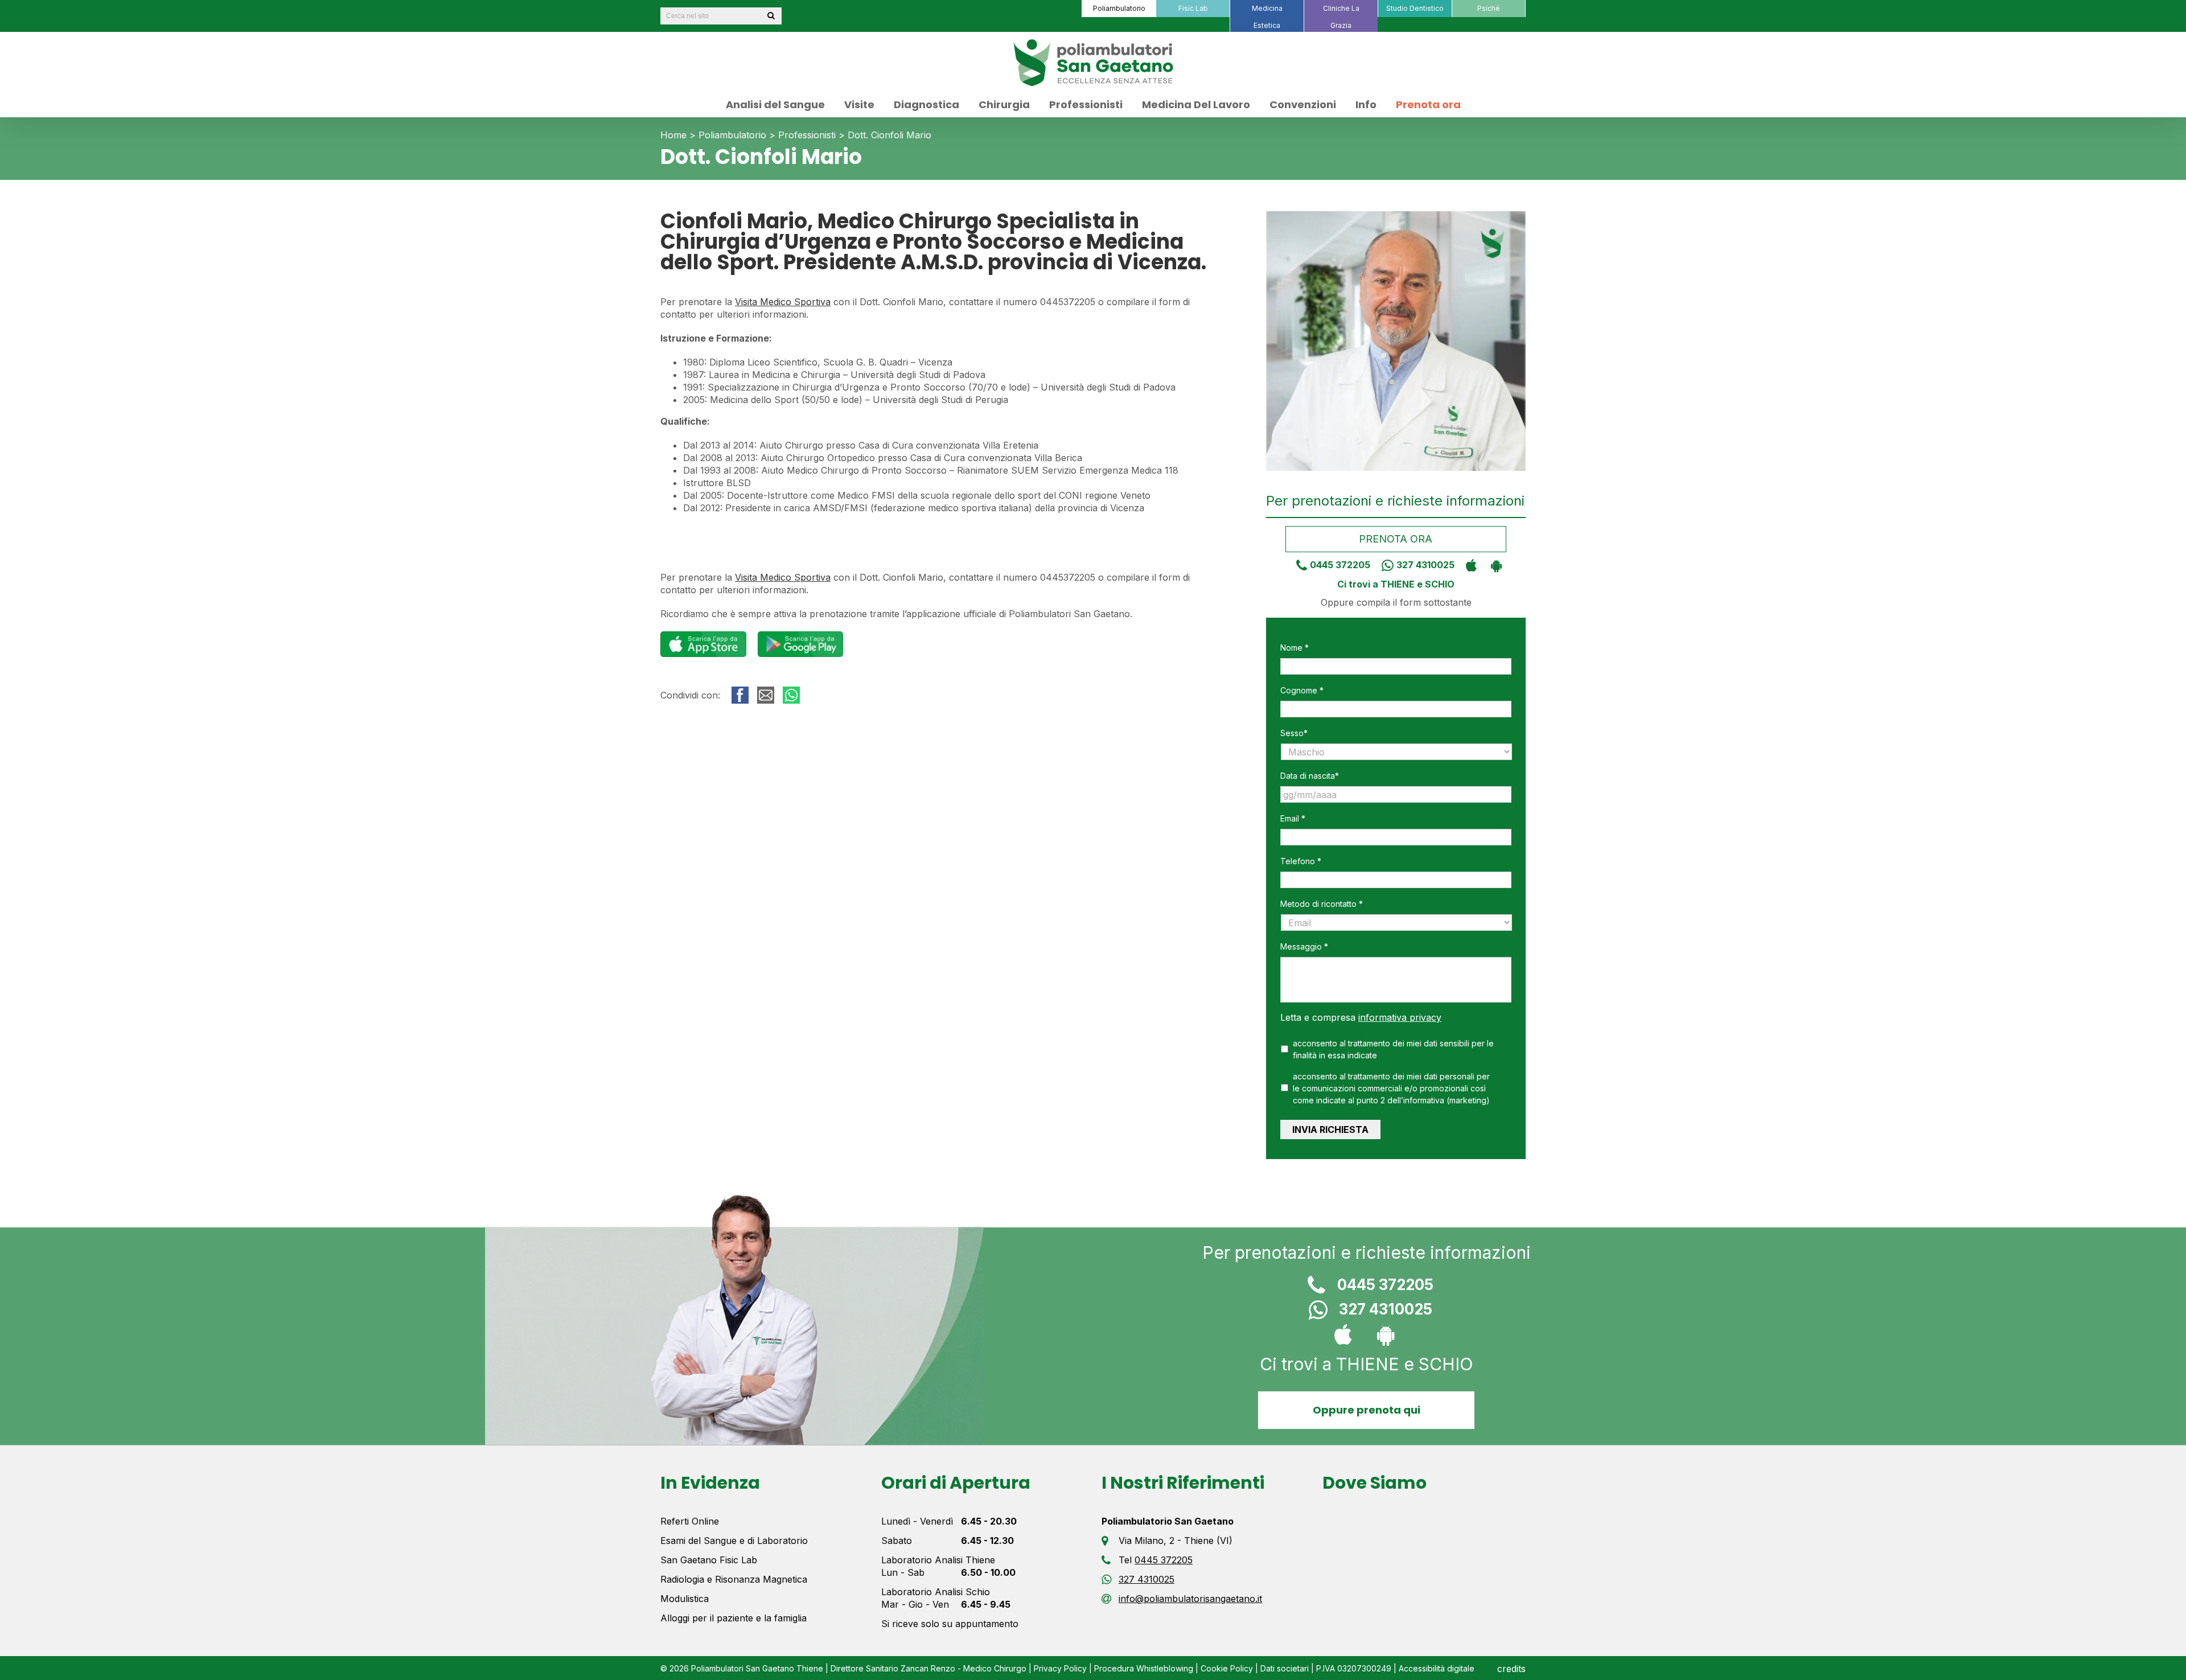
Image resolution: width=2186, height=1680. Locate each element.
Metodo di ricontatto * (1322, 904)
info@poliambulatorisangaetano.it (1190, 1599)
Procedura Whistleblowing (1144, 1668)
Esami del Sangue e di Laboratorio (734, 1541)
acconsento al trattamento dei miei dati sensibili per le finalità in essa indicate (1393, 1049)
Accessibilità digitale (1437, 1668)
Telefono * (1301, 861)
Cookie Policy (1227, 1668)
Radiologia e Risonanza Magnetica (734, 1579)
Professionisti (807, 135)
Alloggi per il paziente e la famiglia (734, 1618)
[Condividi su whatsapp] (791, 695)
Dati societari (1285, 1668)
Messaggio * (1304, 946)
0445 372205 (1340, 565)
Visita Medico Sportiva (783, 302)
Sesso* (1294, 733)
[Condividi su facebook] (740, 695)
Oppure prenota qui (1367, 1410)
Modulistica (685, 1599)
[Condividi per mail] (766, 695)
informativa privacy (1400, 1017)
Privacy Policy (1060, 1668)
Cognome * (1302, 690)
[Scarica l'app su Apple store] (1468, 565)
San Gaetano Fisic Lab (709, 1560)
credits (1511, 1669)
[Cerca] (771, 16)
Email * (1293, 818)
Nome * (1295, 648)
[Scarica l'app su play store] (1493, 565)
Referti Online (690, 1521)
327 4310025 (1425, 565)
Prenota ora (1396, 539)
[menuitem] (1119, 9)
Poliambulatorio (732, 135)
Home (673, 135)
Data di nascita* (1310, 776)
